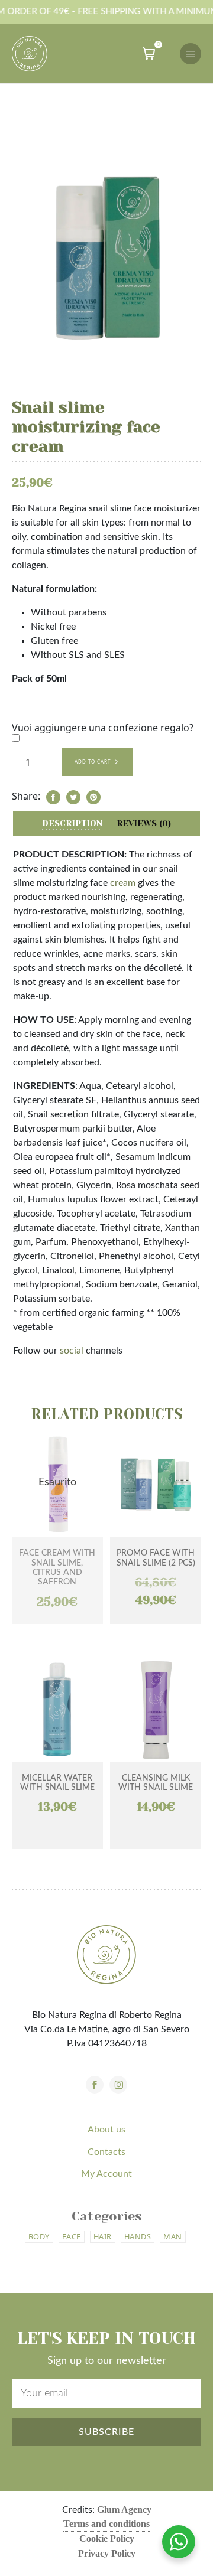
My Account (106, 2174)
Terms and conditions (106, 2524)
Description (72, 823)
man (173, 2236)
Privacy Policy (107, 2553)
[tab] (72, 824)
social (72, 1351)
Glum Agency (124, 2510)
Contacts (106, 2152)
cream (123, 883)
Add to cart (93, 762)
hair (103, 2236)
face (72, 2236)
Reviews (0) (144, 823)
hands (138, 2236)
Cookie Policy (107, 2538)
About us (106, 2130)
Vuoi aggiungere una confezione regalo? (103, 728)
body (39, 2236)
